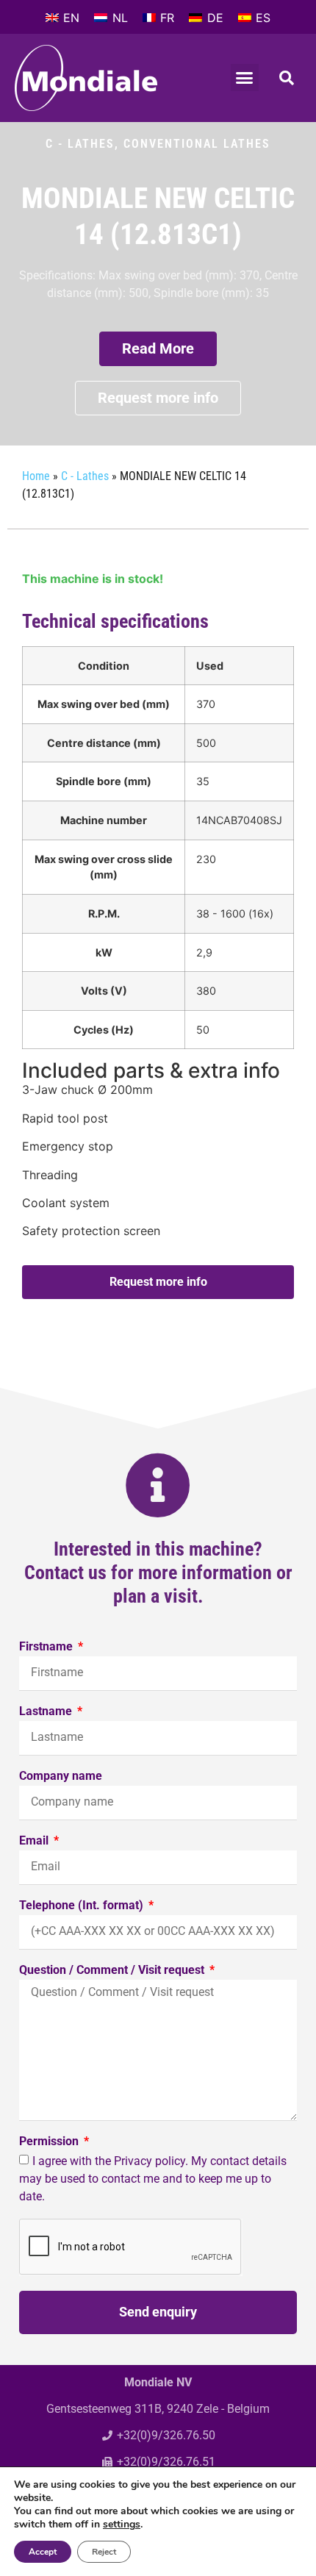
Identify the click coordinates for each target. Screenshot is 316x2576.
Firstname (47, 1647)
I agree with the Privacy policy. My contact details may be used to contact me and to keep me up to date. (153, 2178)
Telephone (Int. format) (83, 1906)
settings (122, 2525)
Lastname (47, 1712)
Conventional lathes (197, 144)
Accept (43, 2552)
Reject (104, 2552)
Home (36, 476)
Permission (50, 2142)
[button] (245, 78)
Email (35, 1841)
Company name (61, 1777)
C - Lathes (80, 144)
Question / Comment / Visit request (113, 1971)
